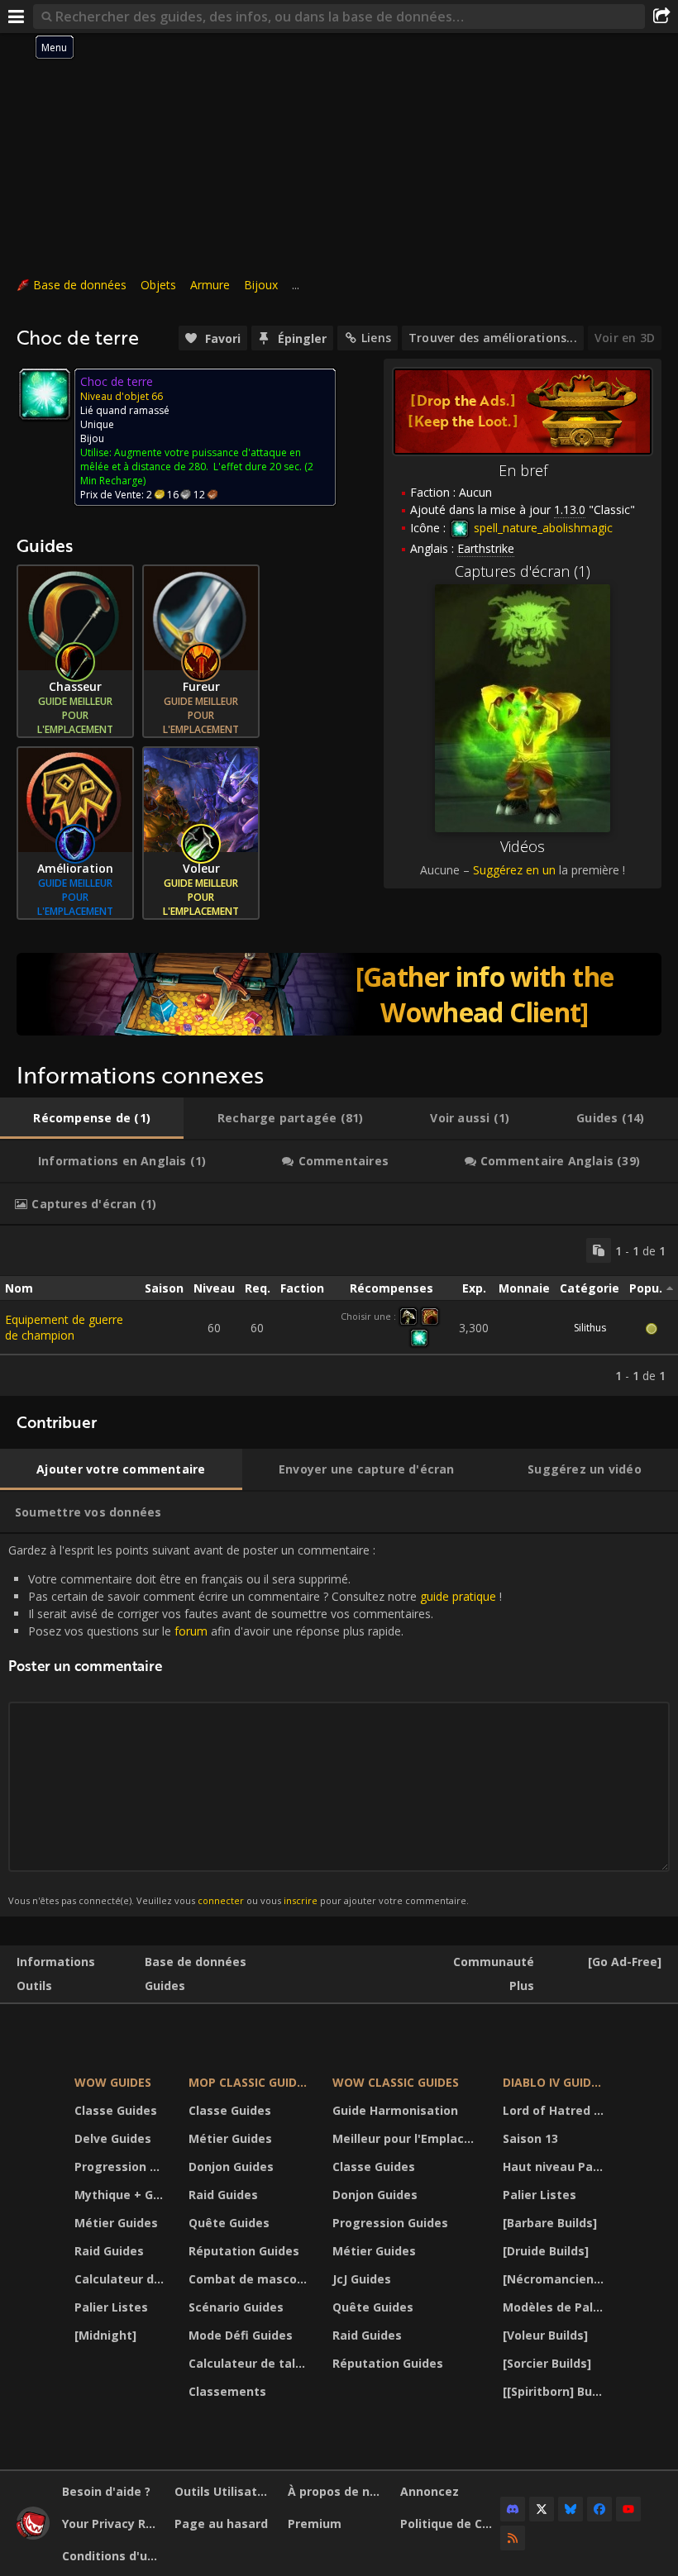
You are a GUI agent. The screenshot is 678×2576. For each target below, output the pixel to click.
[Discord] (513, 2509)
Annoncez (430, 2491)
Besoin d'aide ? (106, 2491)
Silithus (590, 1328)
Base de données (80, 285)
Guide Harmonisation (395, 2110)
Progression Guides (121, 2167)
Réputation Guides (244, 2251)
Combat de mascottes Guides (250, 2279)
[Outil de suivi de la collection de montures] (339, 994)
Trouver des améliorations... (493, 338)
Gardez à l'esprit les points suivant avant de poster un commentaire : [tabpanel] (255, 1724)
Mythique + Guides (121, 2195)
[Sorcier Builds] (547, 2363)
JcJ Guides (362, 2279)
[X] (542, 2509)
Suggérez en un (514, 870)
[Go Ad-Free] (625, 1962)
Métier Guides (116, 2223)
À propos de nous (338, 2491)
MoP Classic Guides (249, 2082)
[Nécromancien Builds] (555, 2279)
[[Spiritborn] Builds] (555, 2391)
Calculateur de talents (121, 2279)
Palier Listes (111, 2307)
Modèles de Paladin (555, 2307)
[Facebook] (599, 2509)
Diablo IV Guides (554, 2082)
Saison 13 (530, 2138)
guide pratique (458, 1596)
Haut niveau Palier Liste (555, 2167)
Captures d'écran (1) (523, 571)
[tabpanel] (339, 1311)
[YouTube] (628, 2509)
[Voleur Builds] (545, 2335)
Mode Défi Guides (241, 2335)
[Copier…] (599, 1250)
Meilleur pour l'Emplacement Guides (407, 2138)
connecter (221, 1900)
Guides (165, 1986)
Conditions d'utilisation (112, 2556)
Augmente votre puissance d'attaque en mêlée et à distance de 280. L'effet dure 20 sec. (191, 459)
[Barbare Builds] (550, 2223)
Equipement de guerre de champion (64, 1327)
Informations (56, 1962)
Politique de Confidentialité (450, 2524)
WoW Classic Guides (396, 2082)
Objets (158, 285)
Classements (227, 2391)
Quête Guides (229, 2223)
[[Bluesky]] (571, 2509)
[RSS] (513, 2538)
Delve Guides (113, 2138)
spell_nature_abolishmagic (542, 528)
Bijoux (261, 285)
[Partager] (661, 17)
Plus (522, 1986)
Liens (376, 338)
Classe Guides (116, 2110)
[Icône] (45, 394)
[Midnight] (105, 2335)
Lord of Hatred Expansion (555, 2110)
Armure (210, 285)
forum (191, 1631)
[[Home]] (33, 2535)
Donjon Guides (231, 2167)
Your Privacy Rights (112, 2524)
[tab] (92, 1118)
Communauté (494, 1962)
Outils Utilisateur (224, 2491)
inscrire (301, 1900)
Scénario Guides (236, 2307)
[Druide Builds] (546, 2251)
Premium (315, 2524)
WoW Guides (113, 2082)
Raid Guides (109, 2251)
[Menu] (17, 17)
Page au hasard (221, 2524)
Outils (34, 1986)
